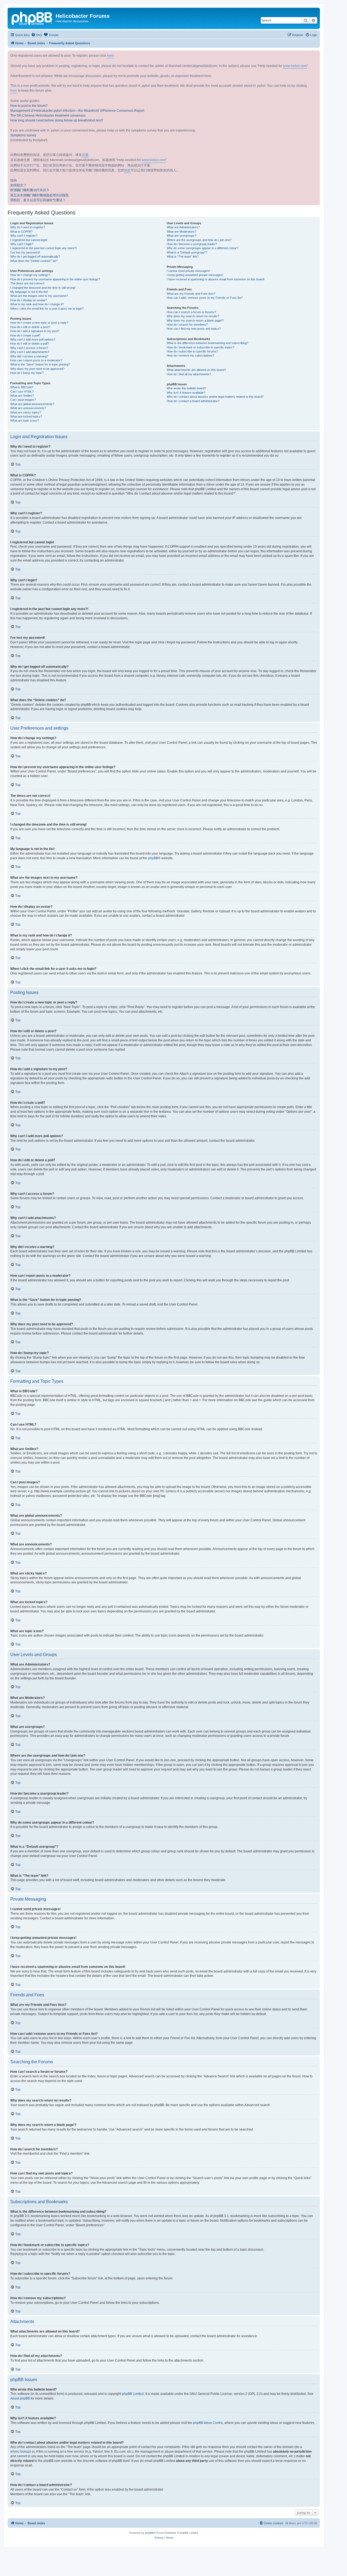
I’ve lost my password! (25, 252)
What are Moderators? (181, 232)
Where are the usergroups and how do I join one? (199, 240)
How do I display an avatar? (29, 300)
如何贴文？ (18, 185)
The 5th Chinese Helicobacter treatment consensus (48, 116)
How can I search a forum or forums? (191, 312)
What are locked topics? (26, 416)
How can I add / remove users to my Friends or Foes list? (205, 298)
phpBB (153, 858)
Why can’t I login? (22, 244)
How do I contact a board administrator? (193, 401)
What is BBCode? (22, 387)
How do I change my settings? (30, 275)
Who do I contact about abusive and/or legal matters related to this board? (215, 397)
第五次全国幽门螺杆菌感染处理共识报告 (40, 195)
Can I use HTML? (22, 392)
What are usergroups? (181, 236)
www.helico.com (295, 66)
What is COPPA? (21, 232)
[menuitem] (37, 35)
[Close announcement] (316, 55)
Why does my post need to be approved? (37, 369)
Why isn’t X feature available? (186, 393)
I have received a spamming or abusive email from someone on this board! (216, 279)
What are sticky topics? (26, 412)
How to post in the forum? (29, 106)
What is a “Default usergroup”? (187, 252)
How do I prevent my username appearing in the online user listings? (55, 279)
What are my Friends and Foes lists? (191, 294)
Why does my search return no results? (193, 316)
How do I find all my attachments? (189, 374)
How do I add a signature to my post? (35, 331)
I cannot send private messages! (188, 271)
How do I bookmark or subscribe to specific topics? (200, 347)
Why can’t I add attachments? (30, 352)
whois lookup (20, 2452)
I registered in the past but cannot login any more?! (44, 248)
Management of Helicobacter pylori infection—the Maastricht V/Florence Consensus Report (77, 111)
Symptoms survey (23, 135)
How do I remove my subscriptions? (190, 355)
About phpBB (20, 2398)
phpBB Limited (133, 2394)
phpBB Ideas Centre (208, 2423)
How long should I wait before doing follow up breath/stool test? (57, 120)
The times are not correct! (27, 283)
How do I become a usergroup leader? (192, 244)
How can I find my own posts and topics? (194, 329)
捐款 (127, 170)
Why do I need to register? (28, 227)
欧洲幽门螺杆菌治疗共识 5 (30, 190)
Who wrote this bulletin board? (186, 388)
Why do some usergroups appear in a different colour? (203, 248)
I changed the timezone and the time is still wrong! (43, 288)
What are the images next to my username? (39, 296)
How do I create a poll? (25, 335)
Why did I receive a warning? (29, 356)
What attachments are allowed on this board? (196, 370)
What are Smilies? (22, 396)
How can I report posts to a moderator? (36, 360)
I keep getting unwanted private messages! (195, 275)
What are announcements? (28, 408)
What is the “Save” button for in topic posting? (40, 364)
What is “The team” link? (183, 256)
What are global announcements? (32, 404)
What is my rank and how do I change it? (37, 304)
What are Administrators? (183, 227)
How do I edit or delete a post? (30, 327)
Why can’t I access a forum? (29, 348)
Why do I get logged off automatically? (35, 256)
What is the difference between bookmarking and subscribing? (208, 343)
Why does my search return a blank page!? (195, 320)
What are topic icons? (25, 421)
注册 (85, 155)
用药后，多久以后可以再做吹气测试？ (38, 200)
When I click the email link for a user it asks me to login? (47, 309)
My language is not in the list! (29, 292)
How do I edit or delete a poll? (30, 344)
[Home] (32, 18)
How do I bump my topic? (27, 373)
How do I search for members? (187, 325)
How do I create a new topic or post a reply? (39, 323)
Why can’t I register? (24, 236)
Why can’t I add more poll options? (33, 339)
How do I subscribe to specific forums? (192, 351)
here (110, 56)
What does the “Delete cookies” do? (34, 261)
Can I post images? (23, 400)
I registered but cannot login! (29, 240)
